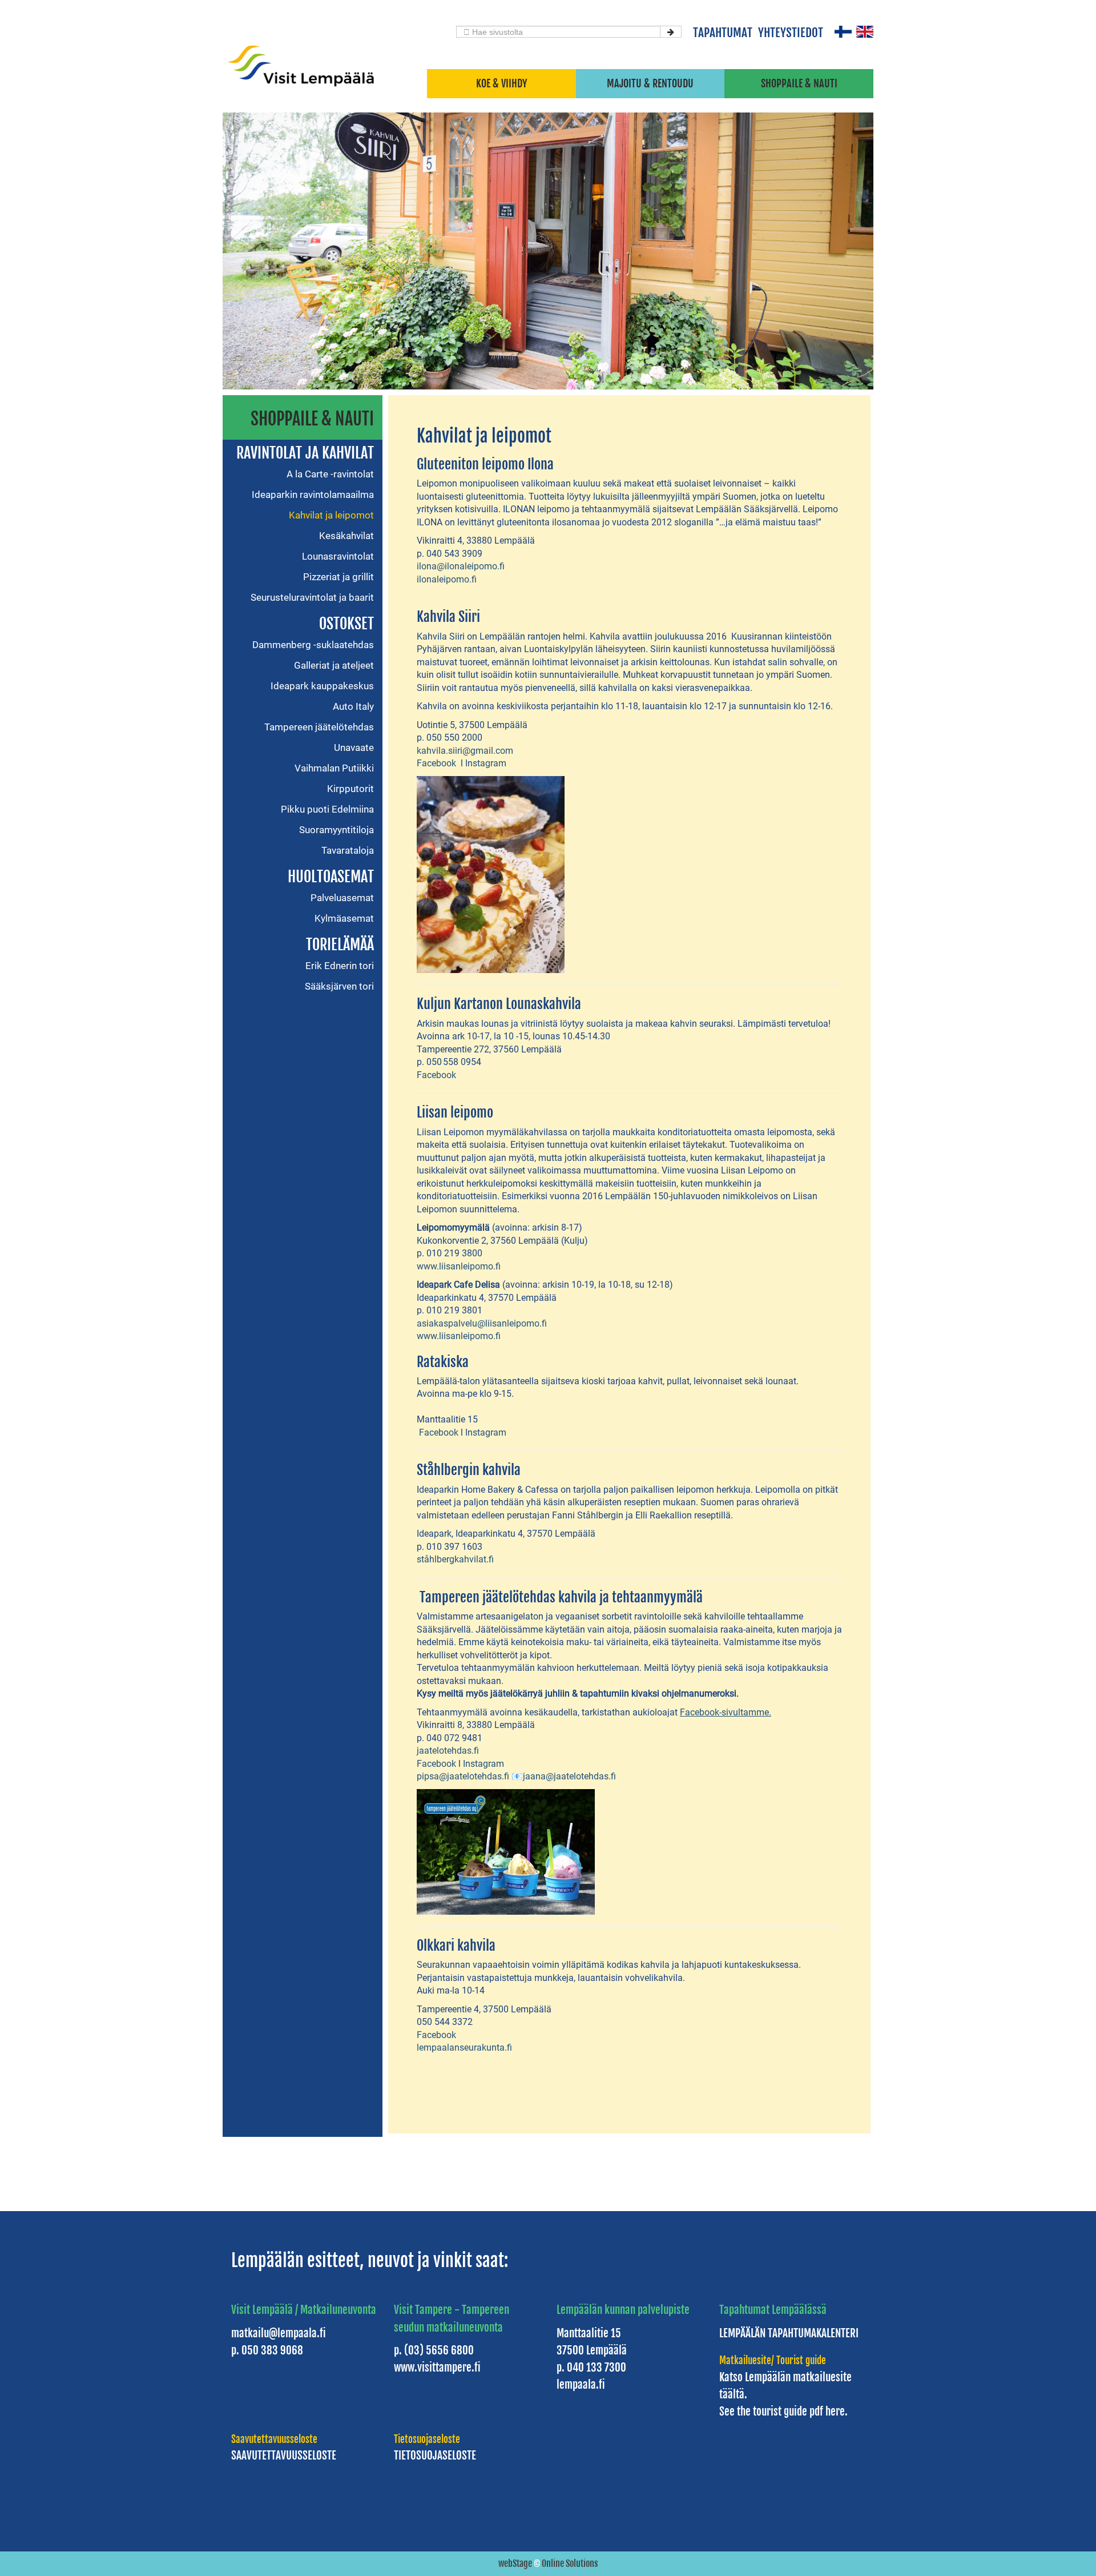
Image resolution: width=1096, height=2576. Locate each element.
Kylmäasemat (344, 918)
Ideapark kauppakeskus (322, 686)
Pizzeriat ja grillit (339, 577)
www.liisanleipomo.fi (459, 1266)
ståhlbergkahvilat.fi (455, 1559)
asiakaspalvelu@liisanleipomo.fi (482, 1323)
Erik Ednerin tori (340, 966)
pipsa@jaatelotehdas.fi (463, 1776)
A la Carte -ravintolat (330, 474)
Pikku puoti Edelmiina (327, 809)
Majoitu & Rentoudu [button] (650, 83)
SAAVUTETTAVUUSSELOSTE (284, 2456)
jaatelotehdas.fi (448, 1751)
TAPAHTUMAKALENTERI (813, 2333)
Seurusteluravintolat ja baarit (312, 597)
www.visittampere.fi (437, 2368)
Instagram (486, 763)
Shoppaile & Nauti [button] (799, 83)
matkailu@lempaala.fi (279, 2333)
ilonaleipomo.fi (447, 579)
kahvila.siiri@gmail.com (465, 751)
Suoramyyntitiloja (337, 830)
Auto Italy (353, 706)
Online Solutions (570, 2563)
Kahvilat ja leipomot (331, 515)
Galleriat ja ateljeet (334, 665)
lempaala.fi (581, 2385)
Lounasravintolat (338, 556)
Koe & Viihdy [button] (501, 83)
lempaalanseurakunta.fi (464, 2047)
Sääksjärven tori (339, 986)
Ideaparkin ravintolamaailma (313, 495)
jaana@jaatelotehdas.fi (569, 1776)
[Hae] (671, 32)
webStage (515, 2563)
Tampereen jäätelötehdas (319, 727)
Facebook (438, 763)
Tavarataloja (348, 850)
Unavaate (354, 748)
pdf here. (827, 2412)
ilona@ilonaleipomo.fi (461, 566)
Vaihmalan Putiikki (334, 768)
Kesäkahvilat (346, 536)
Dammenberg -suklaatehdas (313, 645)
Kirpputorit (350, 789)
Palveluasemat (342, 898)
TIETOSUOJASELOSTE (435, 2456)
